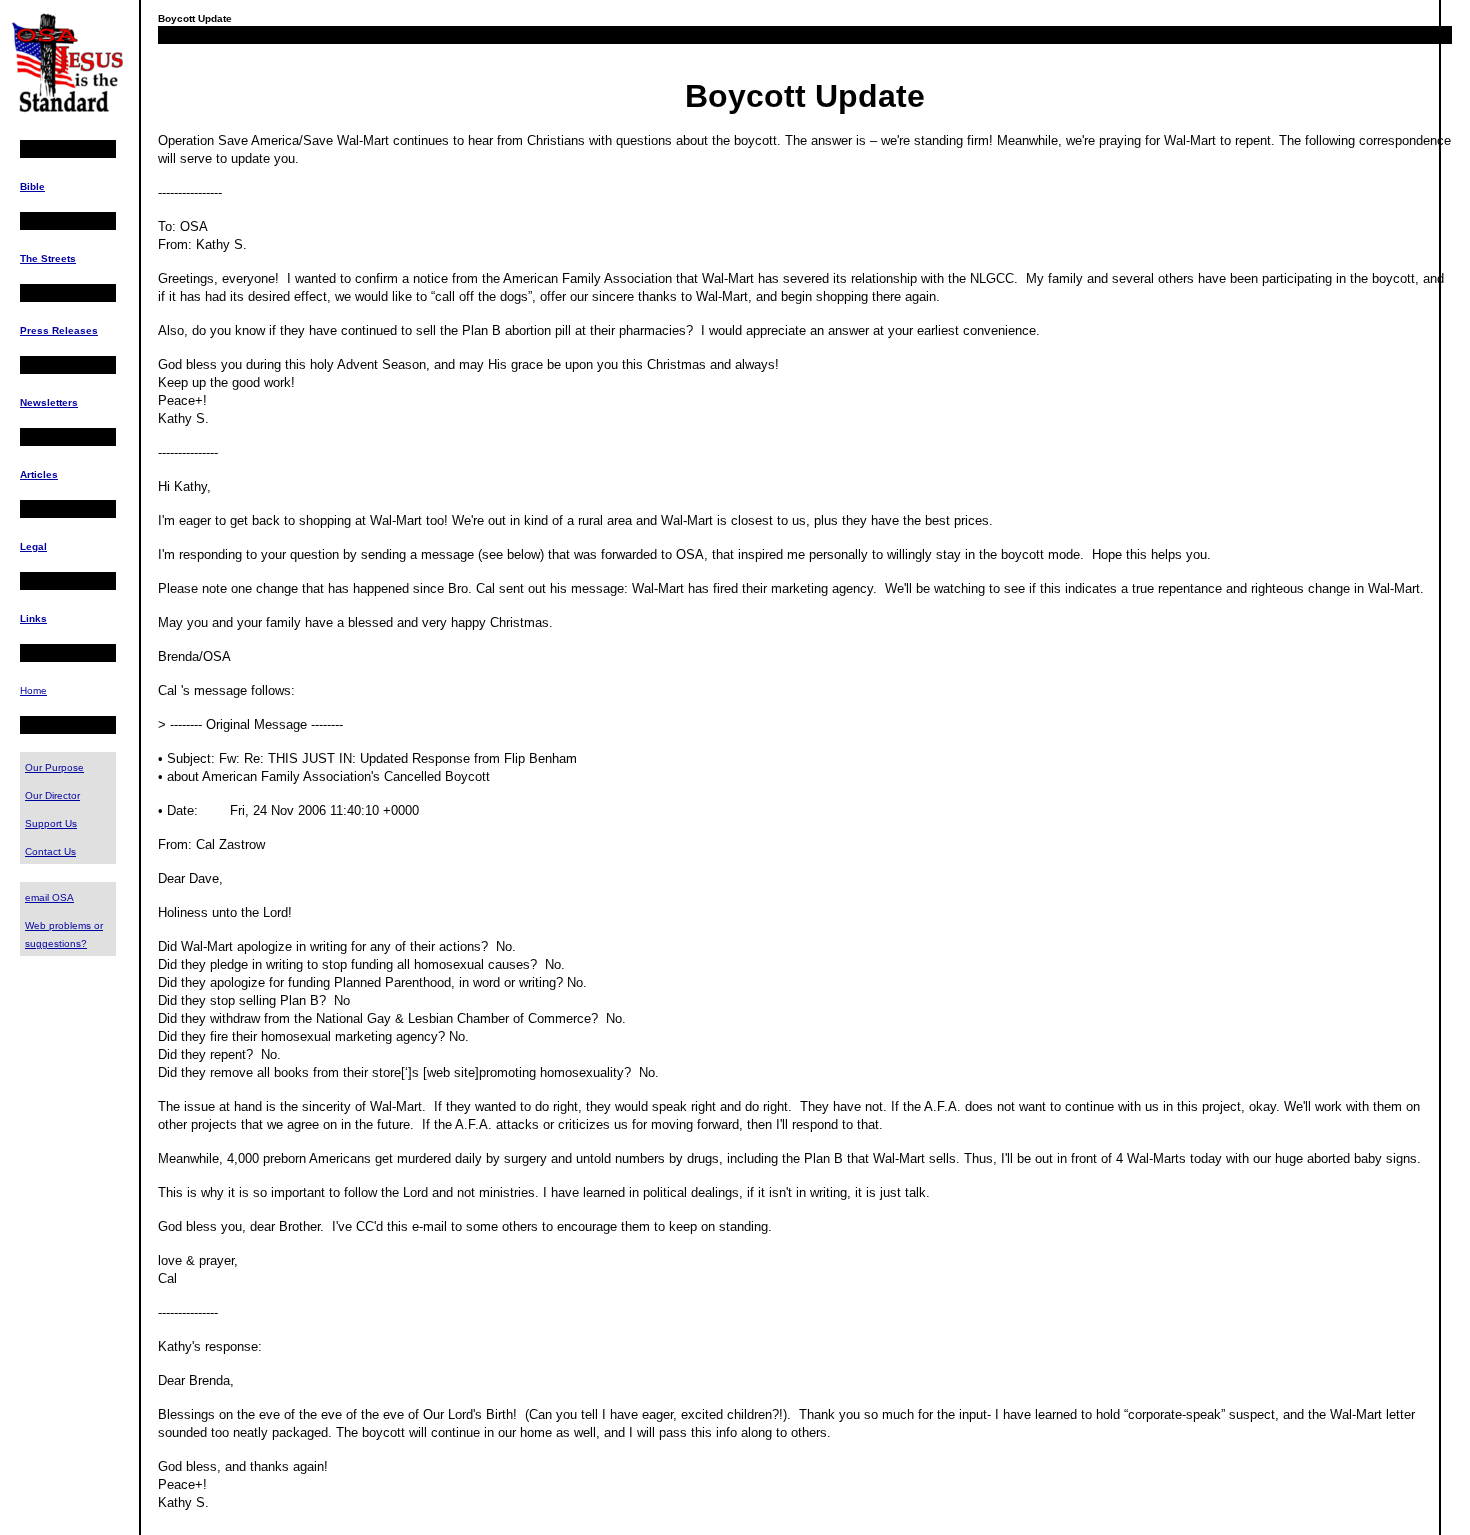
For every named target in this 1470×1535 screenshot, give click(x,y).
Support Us (51, 823)
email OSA (49, 897)
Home (33, 690)
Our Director (52, 795)
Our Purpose (54, 767)
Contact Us (50, 851)
